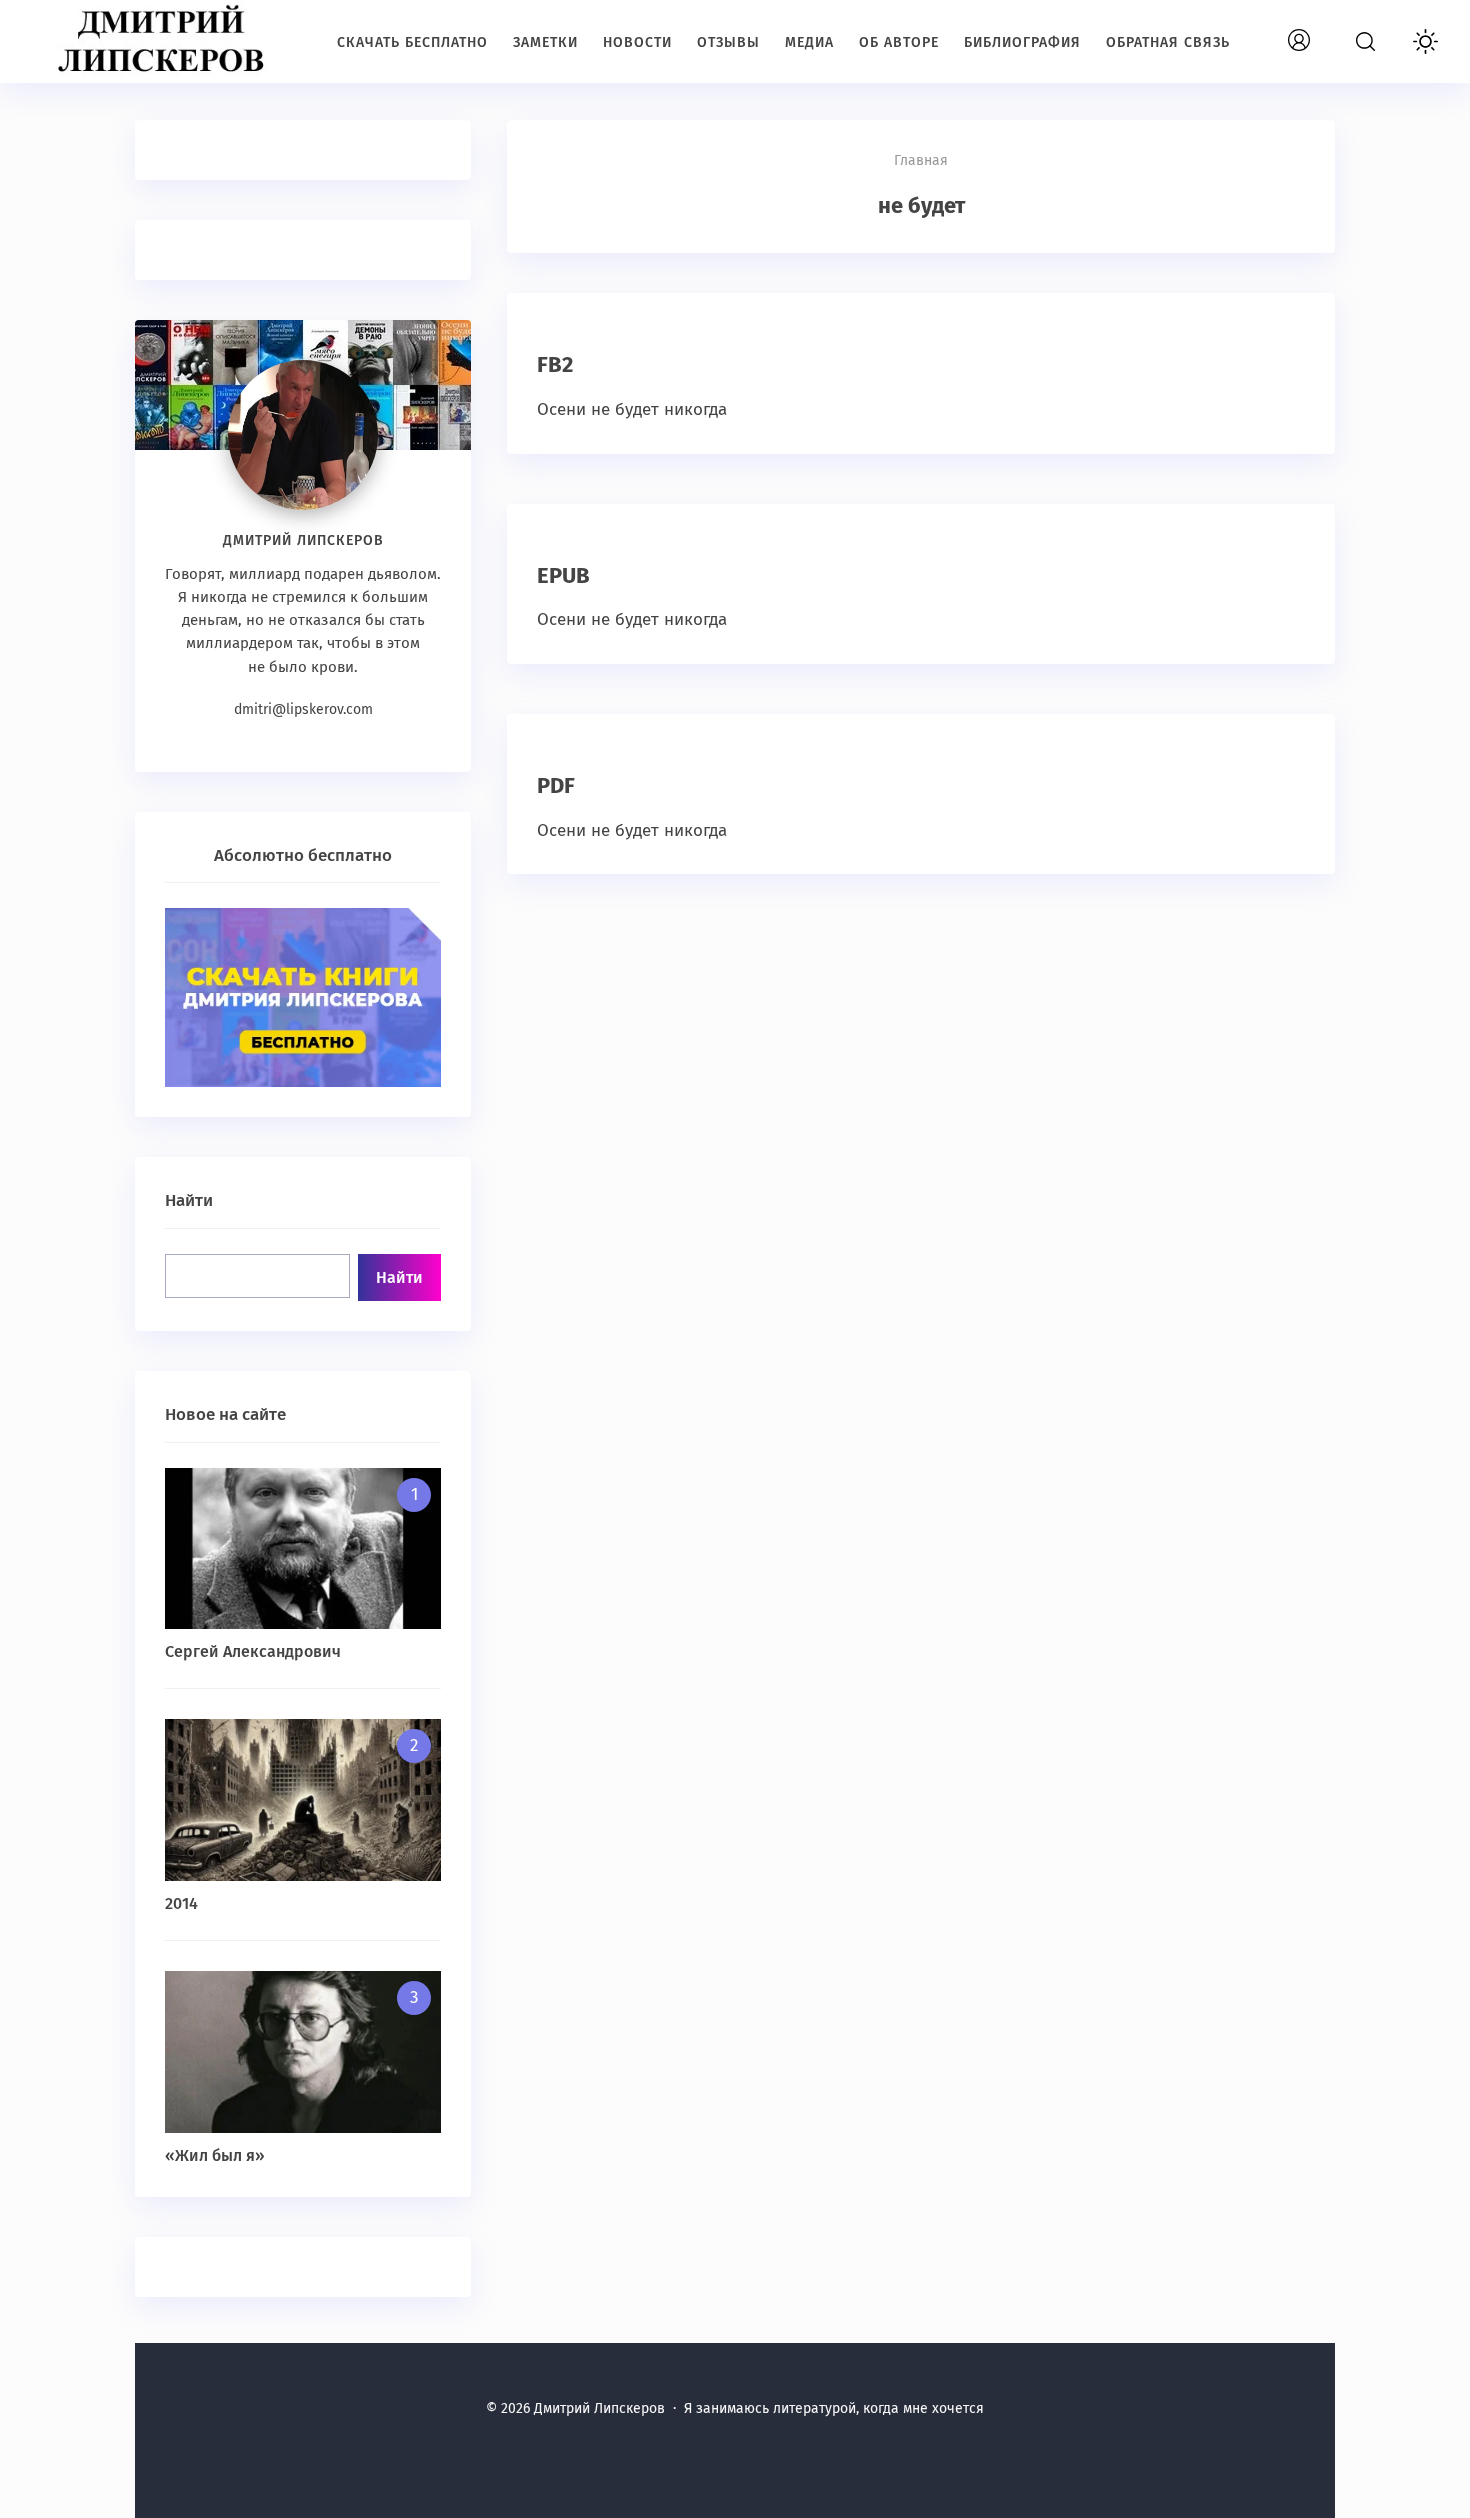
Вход (1322, 29)
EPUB (563, 575)
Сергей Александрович (253, 1651)
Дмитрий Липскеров (165, 40)
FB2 (555, 364)
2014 (181, 1903)
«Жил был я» (215, 2155)
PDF (556, 785)
